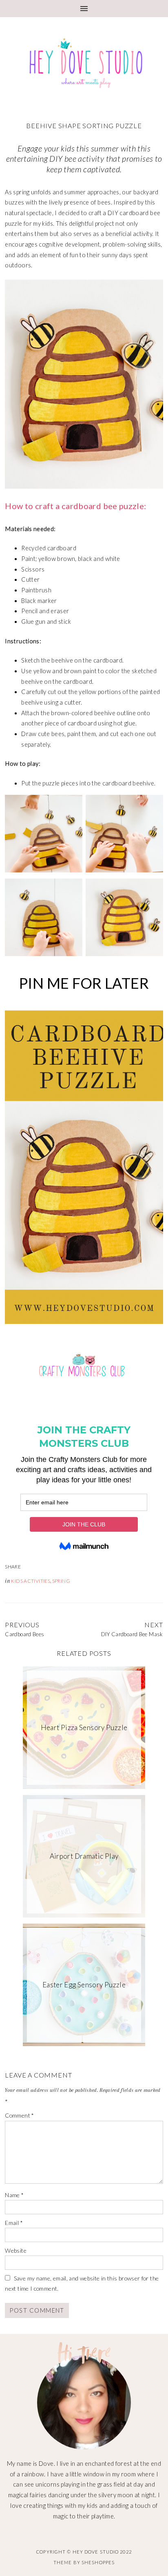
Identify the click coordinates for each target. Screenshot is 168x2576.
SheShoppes (98, 2562)
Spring (61, 1581)
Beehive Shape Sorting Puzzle (84, 126)
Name (14, 2195)
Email (14, 2223)
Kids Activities (31, 1581)
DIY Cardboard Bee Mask (132, 1634)
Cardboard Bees (24, 1634)
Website (16, 2250)
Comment (19, 2115)
